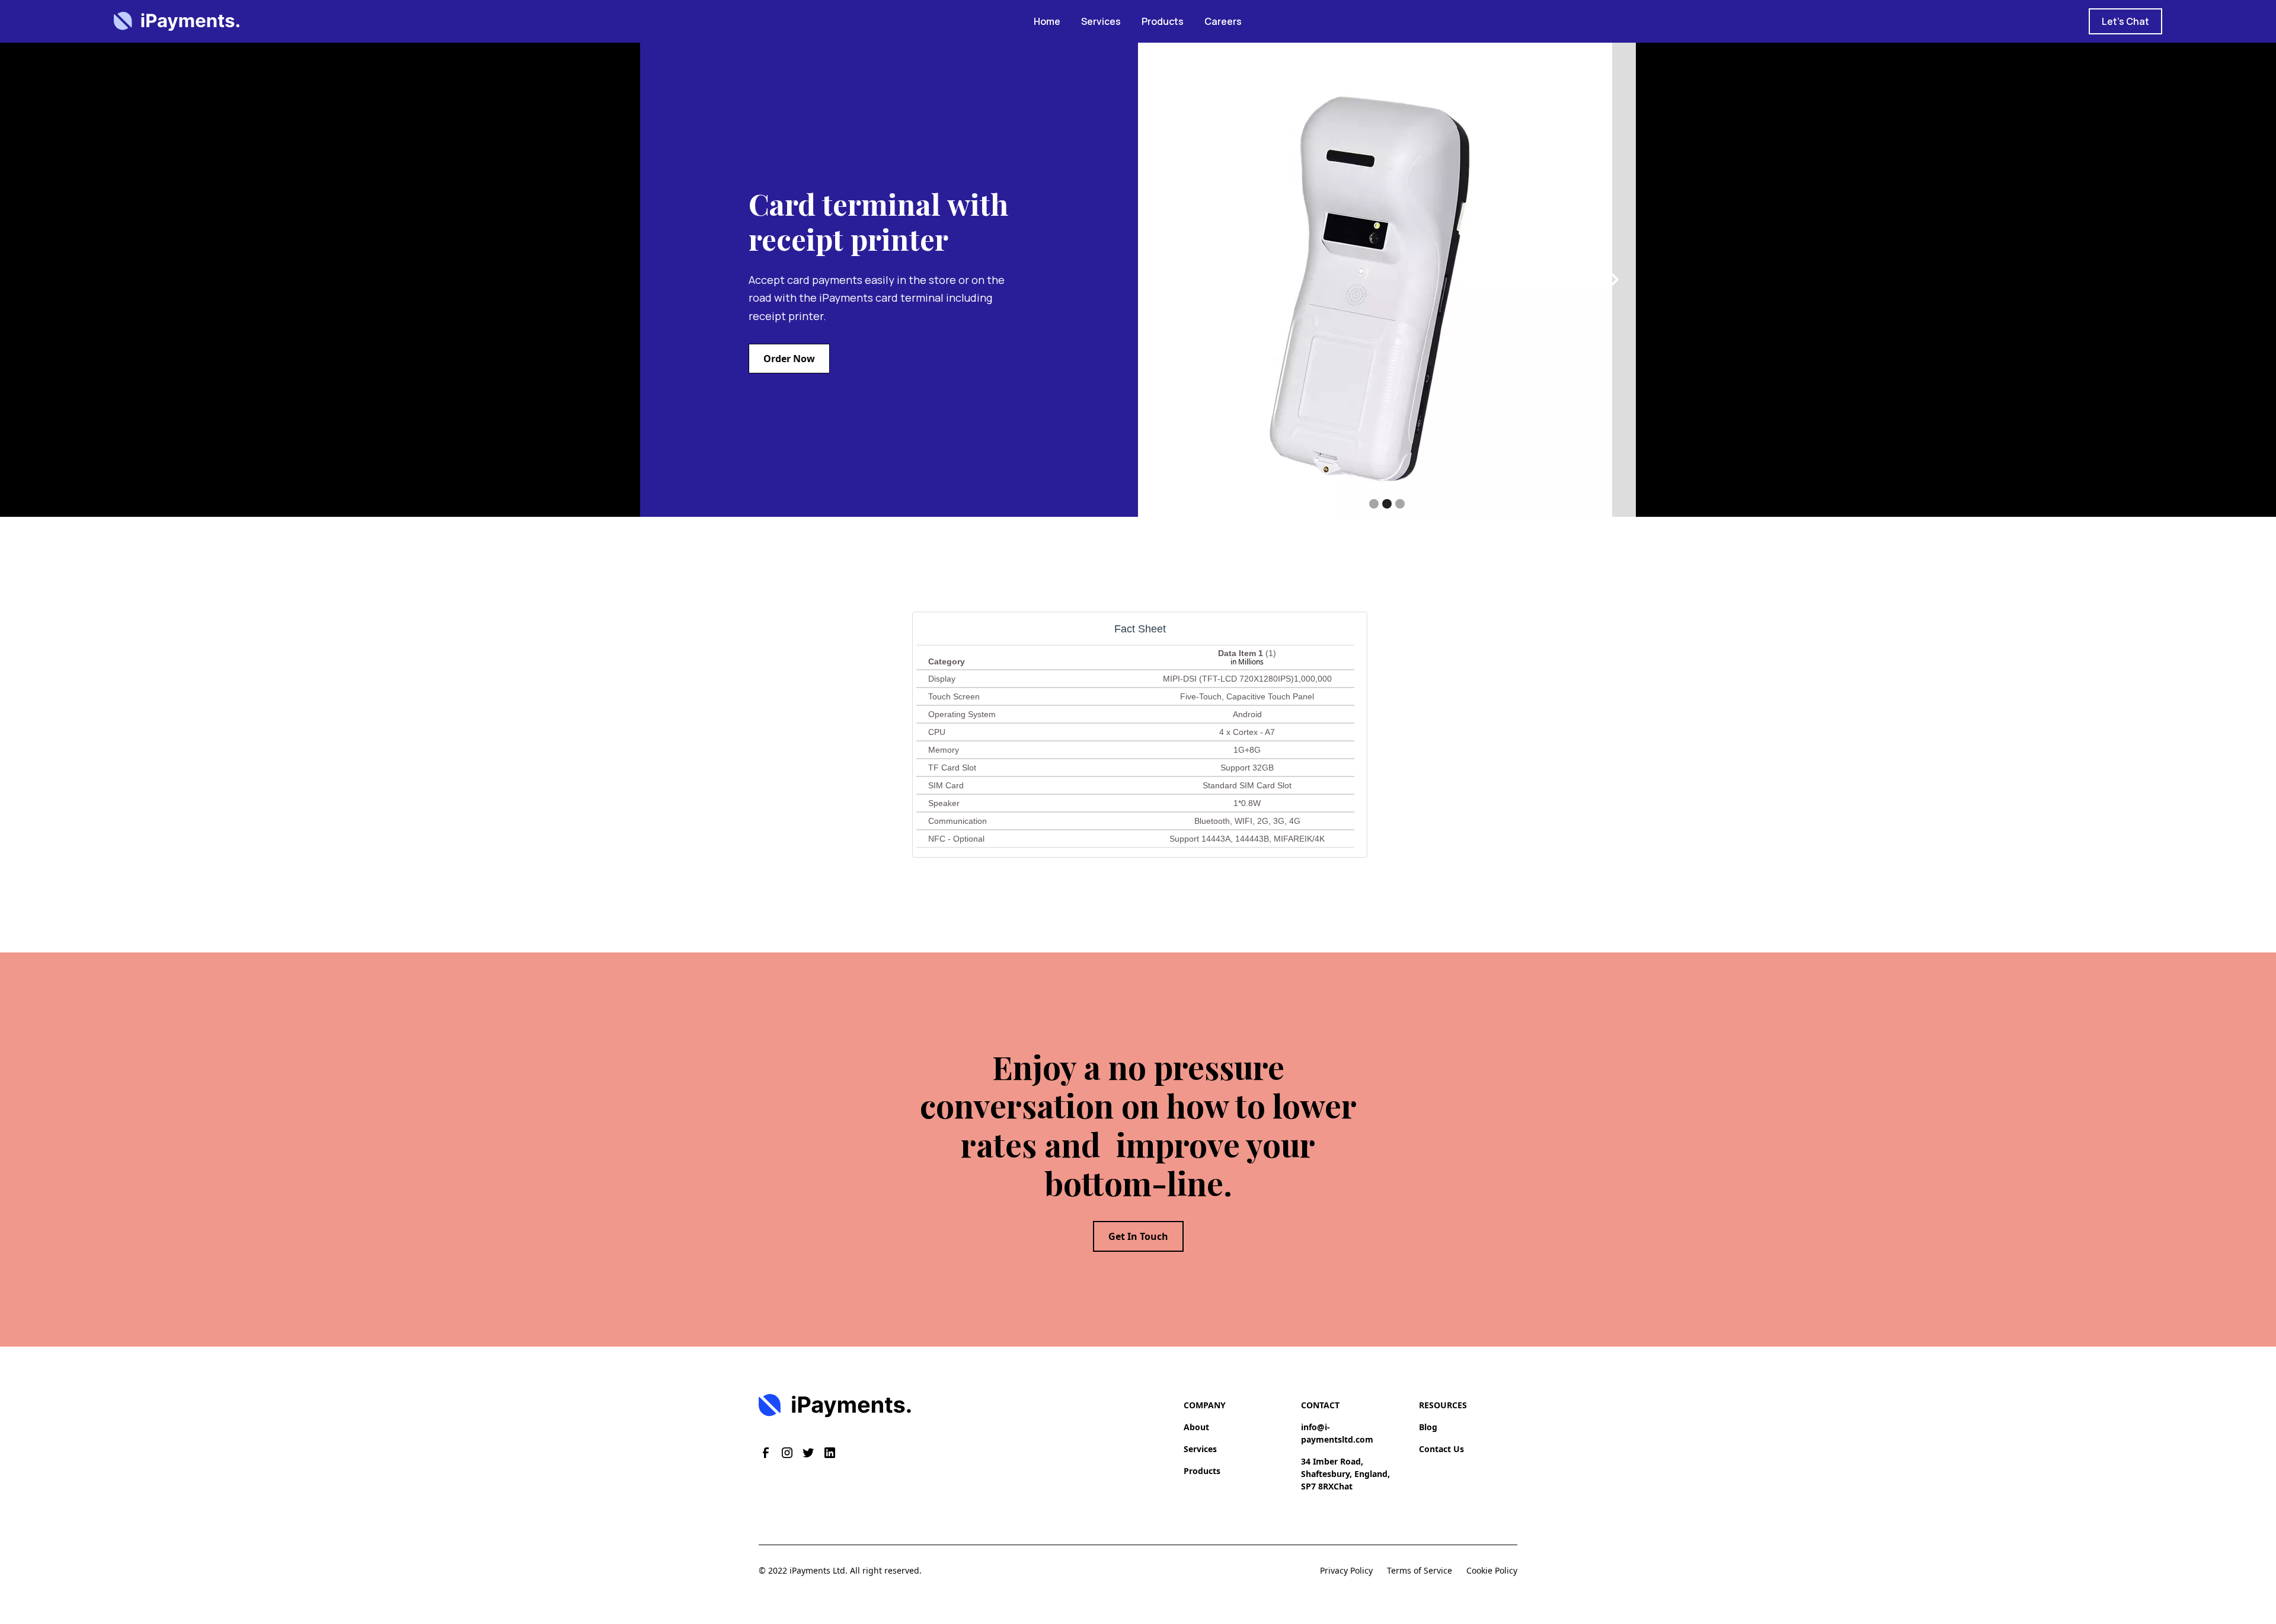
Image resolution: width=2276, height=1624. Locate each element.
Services (1101, 21)
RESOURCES (1443, 1405)
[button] (1162, 280)
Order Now (789, 359)
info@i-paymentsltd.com (1337, 1433)
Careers (1223, 21)
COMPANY (1205, 1405)
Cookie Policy (1492, 1570)
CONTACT (1320, 1405)
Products (1163, 21)
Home (1047, 21)
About (1196, 1427)
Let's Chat (2125, 21)
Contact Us (1441, 1449)
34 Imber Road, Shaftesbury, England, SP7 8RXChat (1345, 1474)
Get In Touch (1138, 1236)
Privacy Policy (1346, 1570)
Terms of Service (1420, 1570)
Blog (1428, 1427)
